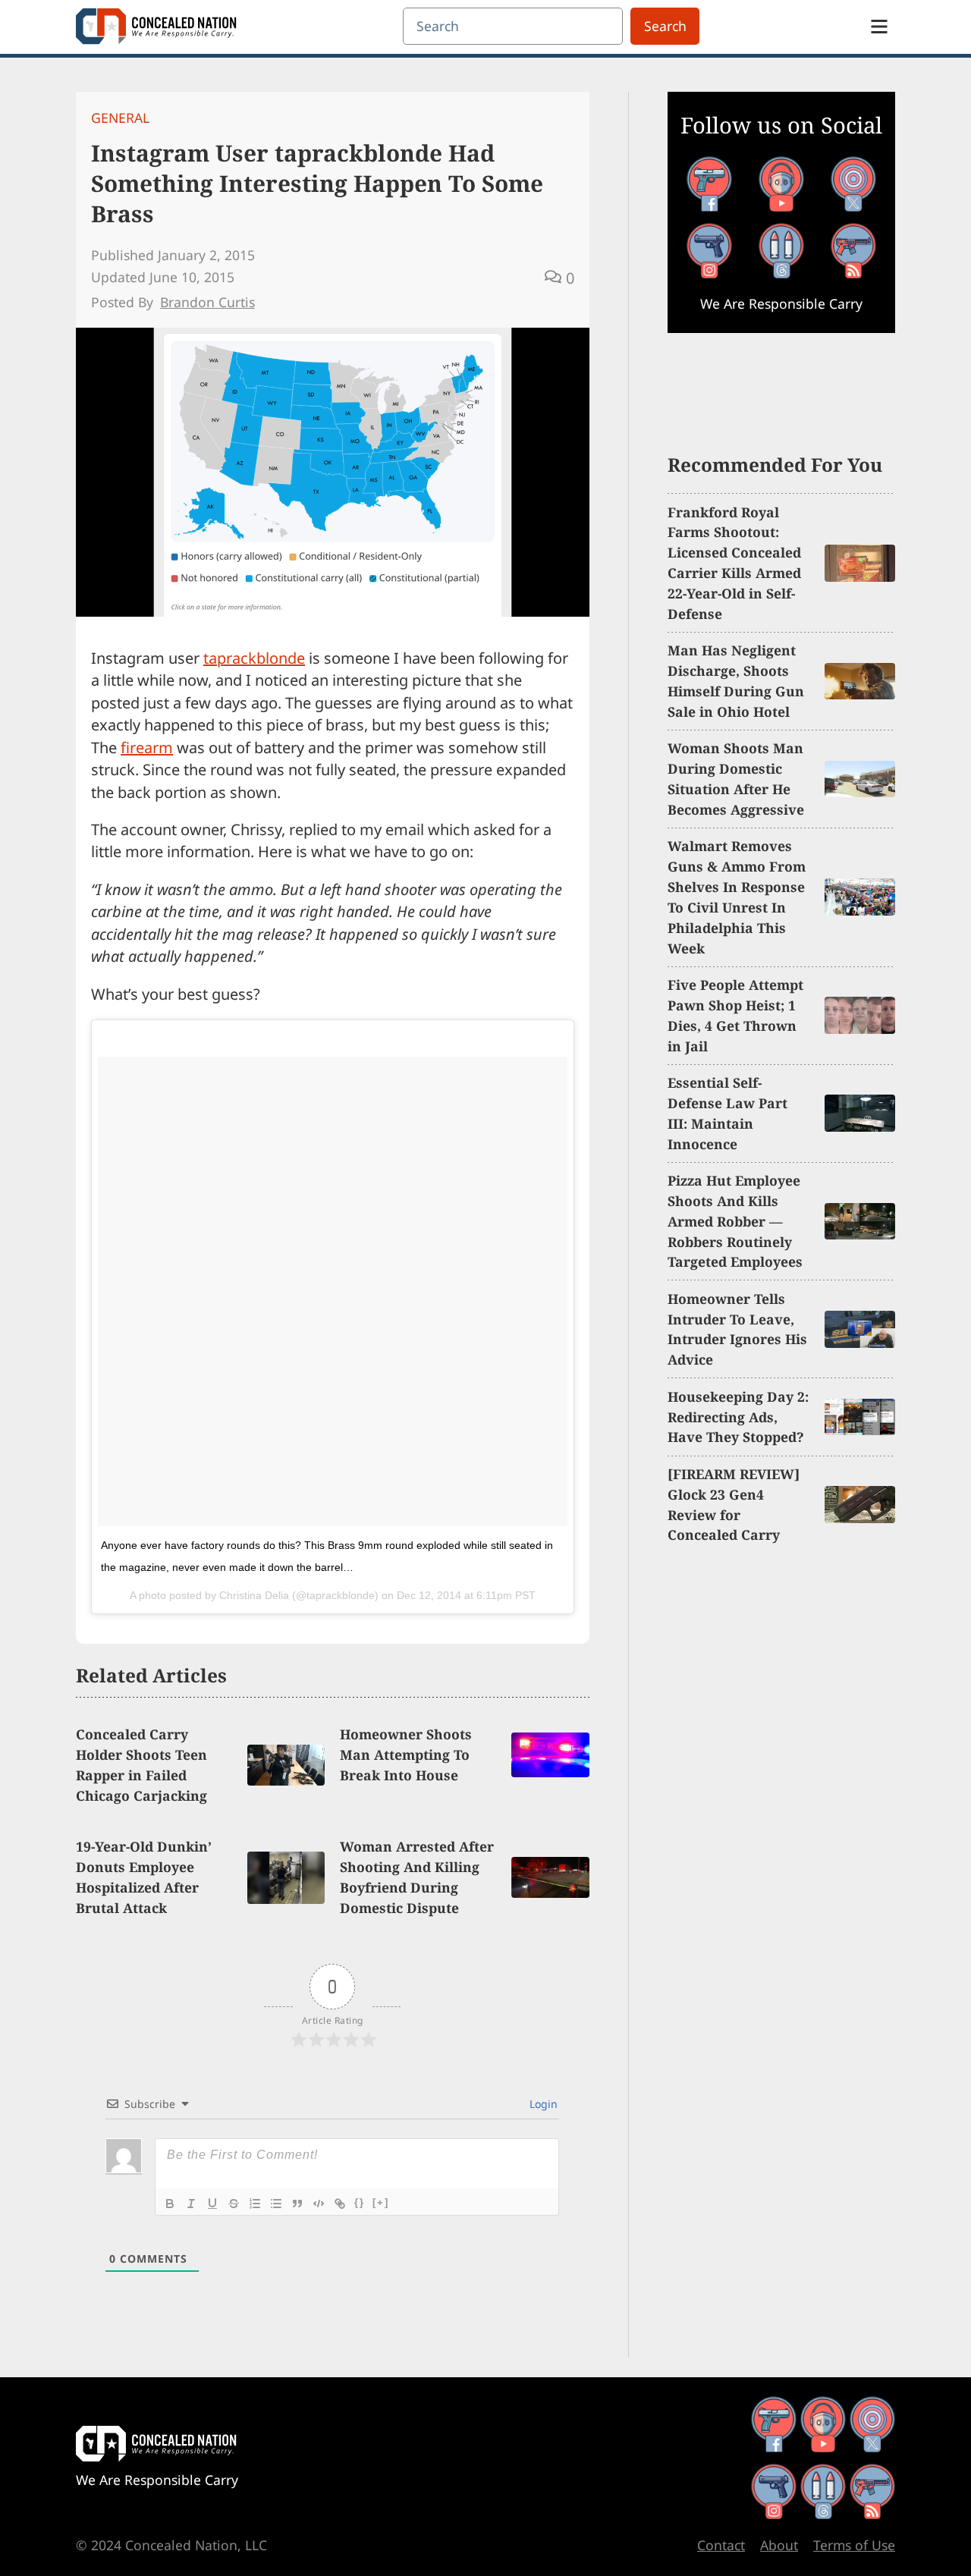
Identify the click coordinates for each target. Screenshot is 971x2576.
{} (360, 2202)
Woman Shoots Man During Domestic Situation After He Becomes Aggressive (736, 779)
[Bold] (170, 2204)
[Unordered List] (276, 2204)
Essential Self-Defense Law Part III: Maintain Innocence (727, 1113)
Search (665, 26)
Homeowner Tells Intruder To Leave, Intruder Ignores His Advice (737, 1329)
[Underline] (212, 2204)
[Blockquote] (297, 2204)
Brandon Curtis (207, 302)
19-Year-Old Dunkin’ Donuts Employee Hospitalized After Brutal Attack (144, 1877)
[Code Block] (319, 2204)
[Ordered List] (255, 2204)
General (120, 118)
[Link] (340, 2204)
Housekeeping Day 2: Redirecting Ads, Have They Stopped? (738, 1417)
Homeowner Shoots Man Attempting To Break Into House (406, 1755)
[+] (381, 2202)
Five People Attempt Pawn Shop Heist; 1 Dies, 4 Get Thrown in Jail (735, 1015)
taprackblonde (254, 658)
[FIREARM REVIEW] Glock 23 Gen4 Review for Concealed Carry (734, 1505)
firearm (147, 748)
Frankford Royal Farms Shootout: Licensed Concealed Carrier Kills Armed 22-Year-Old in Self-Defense (734, 563)
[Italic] (191, 2204)
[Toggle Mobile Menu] (879, 27)
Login (542, 2104)
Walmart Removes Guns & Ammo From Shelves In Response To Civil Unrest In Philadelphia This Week (737, 897)
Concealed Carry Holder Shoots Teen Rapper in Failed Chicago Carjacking (141, 1765)
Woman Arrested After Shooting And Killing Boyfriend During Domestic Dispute (417, 1877)
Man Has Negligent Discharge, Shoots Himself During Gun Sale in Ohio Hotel (736, 681)
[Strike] (234, 2204)
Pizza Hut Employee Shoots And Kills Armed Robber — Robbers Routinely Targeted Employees (735, 1221)
